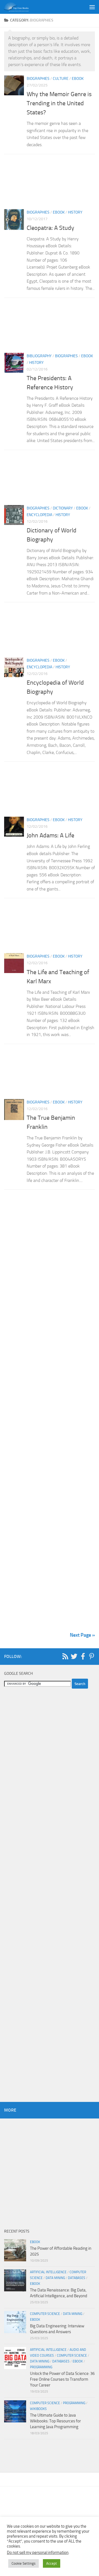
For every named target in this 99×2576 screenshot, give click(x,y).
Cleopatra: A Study (51, 228)
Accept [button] (52, 2563)
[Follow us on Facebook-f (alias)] (83, 1656)
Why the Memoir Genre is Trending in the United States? (59, 103)
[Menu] (92, 7)
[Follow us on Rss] (65, 1656)
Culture (61, 79)
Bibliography (39, 356)
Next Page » (82, 1635)
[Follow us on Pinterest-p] (92, 1656)
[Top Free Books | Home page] (20, 7)
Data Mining (55, 2278)
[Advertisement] (50, 183)
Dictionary (63, 508)
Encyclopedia (39, 515)
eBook (78, 79)
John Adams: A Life (50, 835)
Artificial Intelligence (48, 2272)
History (75, 212)
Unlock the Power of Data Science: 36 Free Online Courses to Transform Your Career (62, 2379)
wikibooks (38, 2409)
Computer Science (45, 2314)
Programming (41, 2367)
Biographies (38, 79)
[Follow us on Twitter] (74, 1656)
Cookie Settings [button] (24, 2563)
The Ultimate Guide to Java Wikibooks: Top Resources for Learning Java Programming (55, 2421)
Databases (77, 2278)
